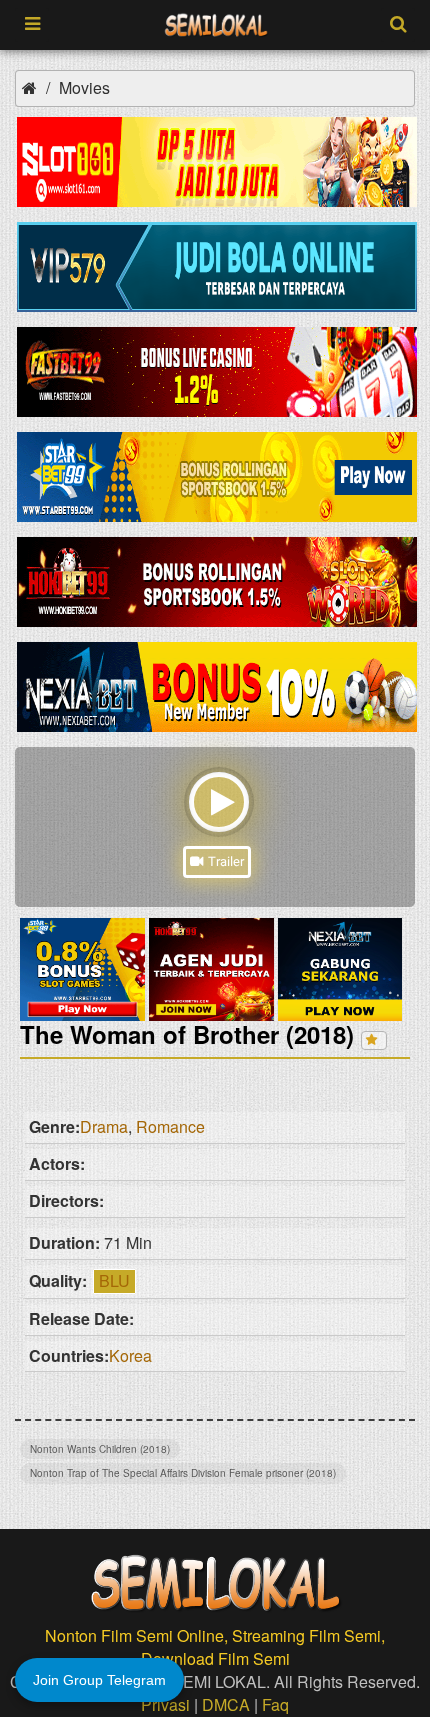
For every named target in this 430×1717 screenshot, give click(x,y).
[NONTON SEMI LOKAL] (216, 25)
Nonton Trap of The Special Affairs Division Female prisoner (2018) (183, 1473)
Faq (275, 1704)
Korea (130, 1355)
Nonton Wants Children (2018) (100, 1449)
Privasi (165, 1704)
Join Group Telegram (99, 1680)
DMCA (226, 1704)
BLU (114, 1280)
